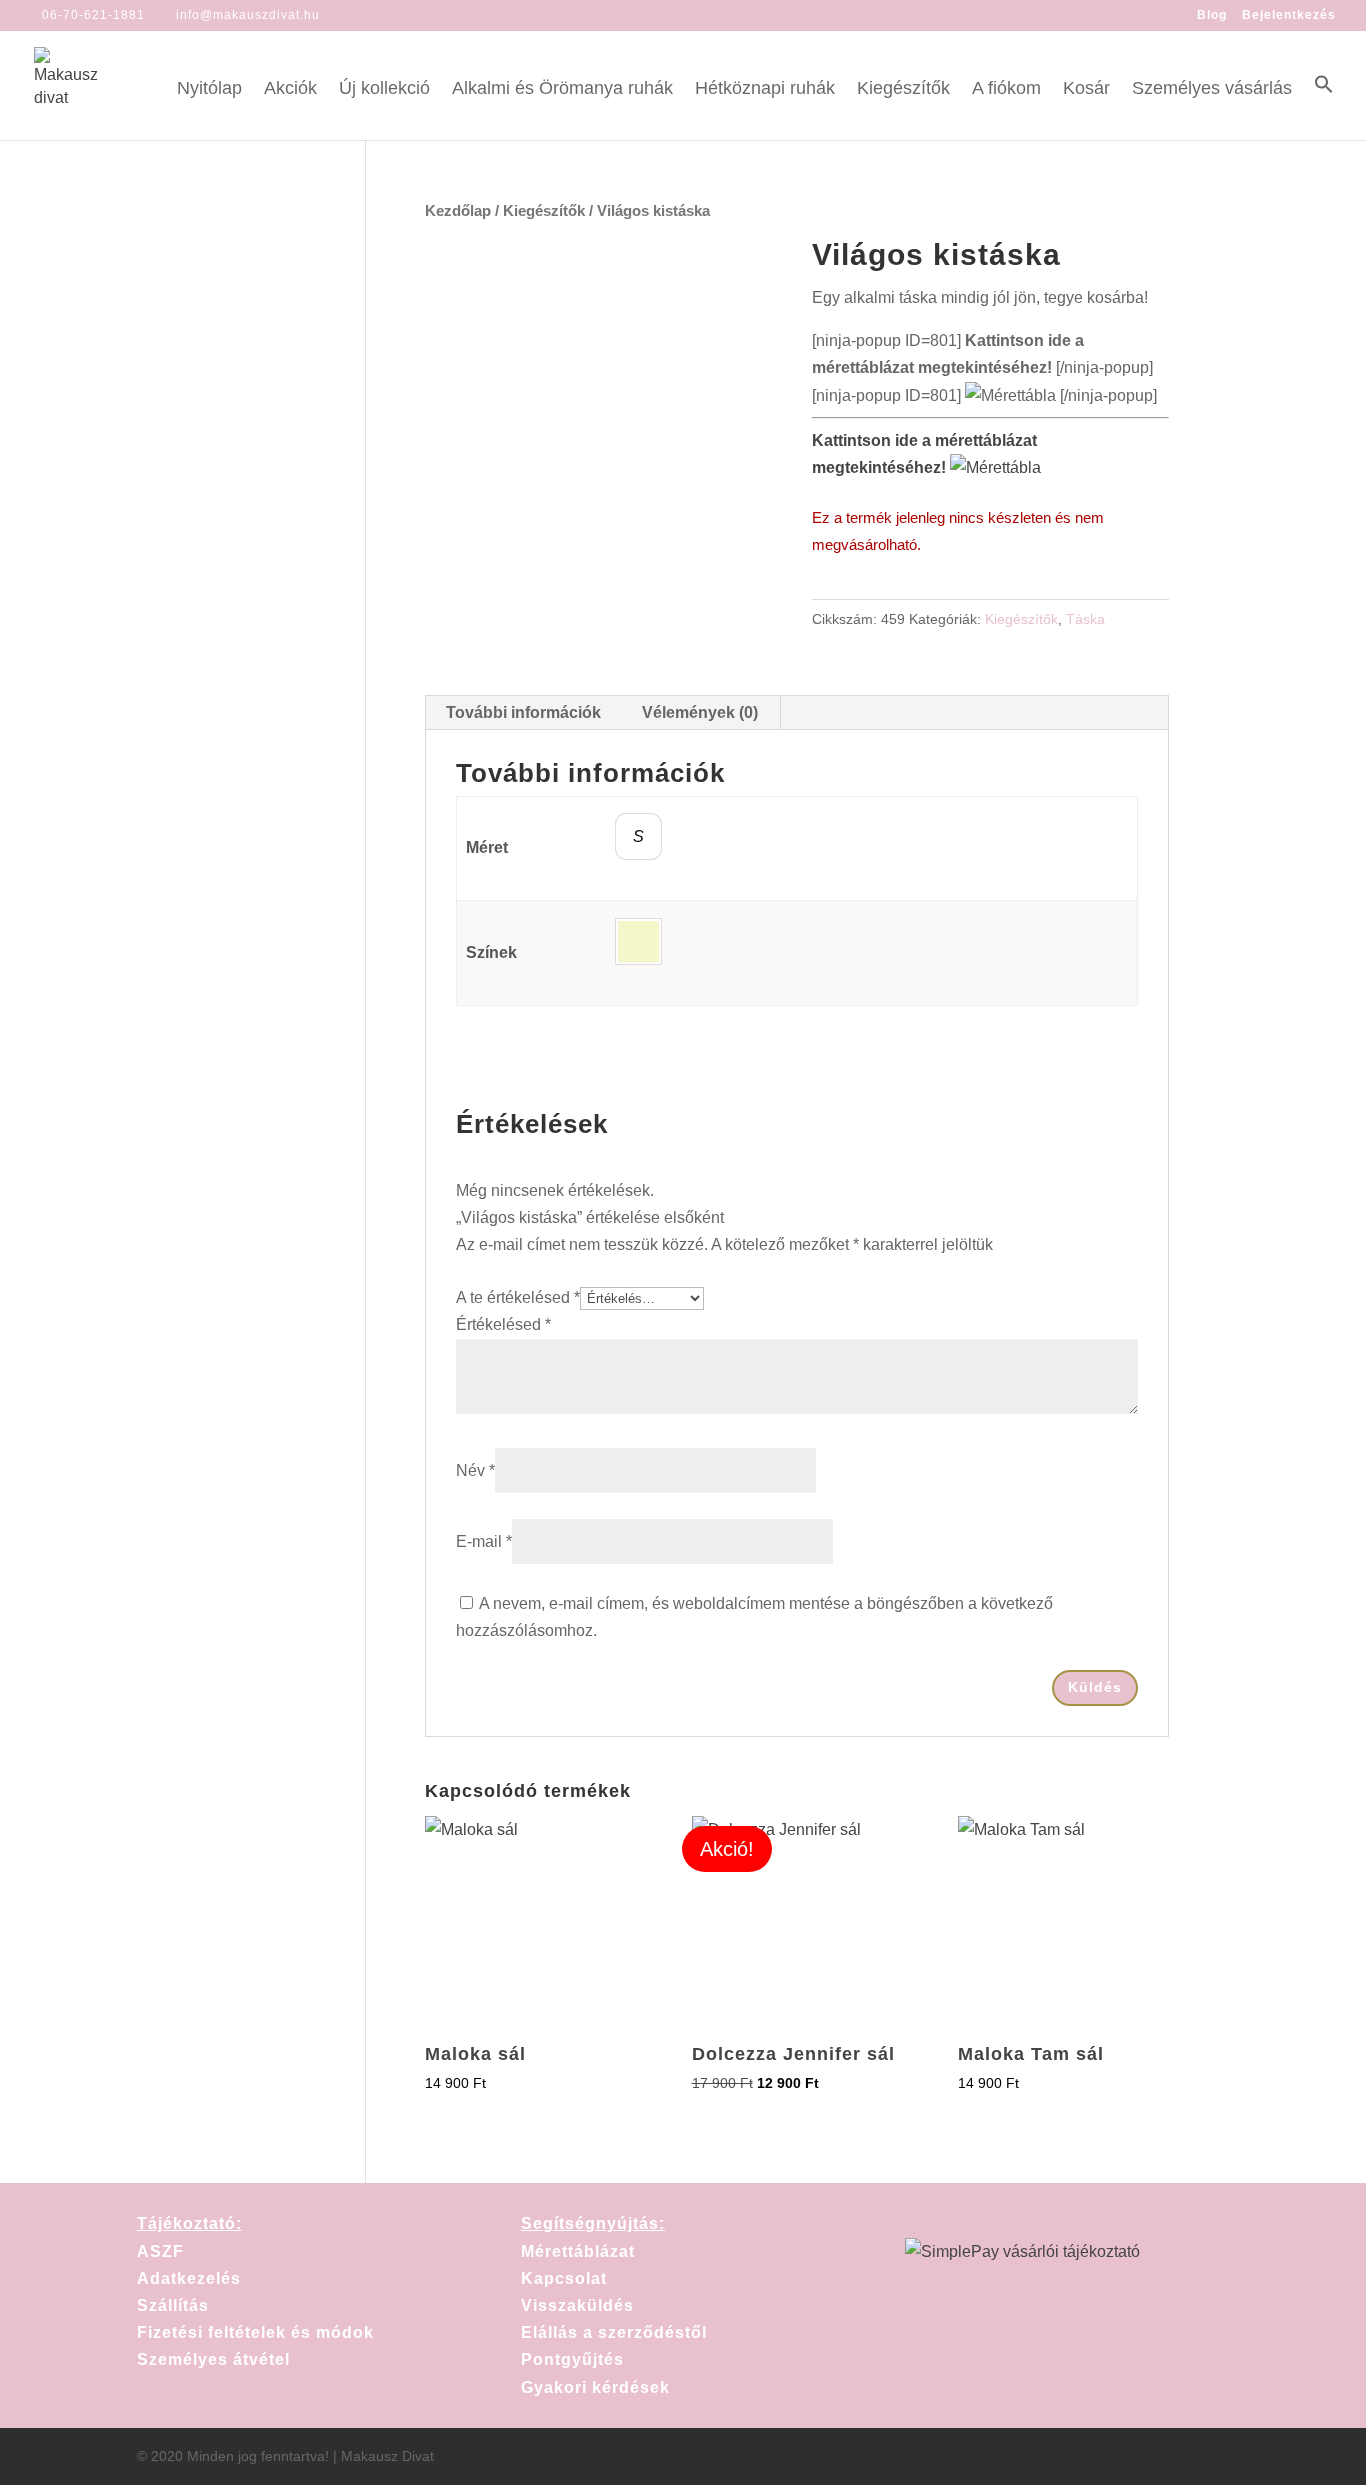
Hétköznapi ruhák (765, 89)
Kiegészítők (903, 89)
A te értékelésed (518, 1297)
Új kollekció (384, 89)
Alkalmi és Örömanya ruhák (562, 89)
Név (475, 1470)
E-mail (484, 1541)
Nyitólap (209, 89)
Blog (1212, 15)
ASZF (160, 2251)
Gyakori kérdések (595, 2387)
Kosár (1086, 89)
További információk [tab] (523, 712)
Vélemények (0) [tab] (700, 712)
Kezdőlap (458, 211)
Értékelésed (503, 1324)
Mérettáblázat (578, 2251)
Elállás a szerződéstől (614, 2332)
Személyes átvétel (213, 2359)
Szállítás (173, 2305)
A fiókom (1006, 89)
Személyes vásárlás (1212, 89)
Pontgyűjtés (572, 2359)
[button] (1324, 107)
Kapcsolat (564, 2278)
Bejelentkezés (1289, 15)
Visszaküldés (577, 2305)
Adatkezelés (189, 2278)
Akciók (290, 89)
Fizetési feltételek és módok (255, 2332)
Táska (1085, 619)
